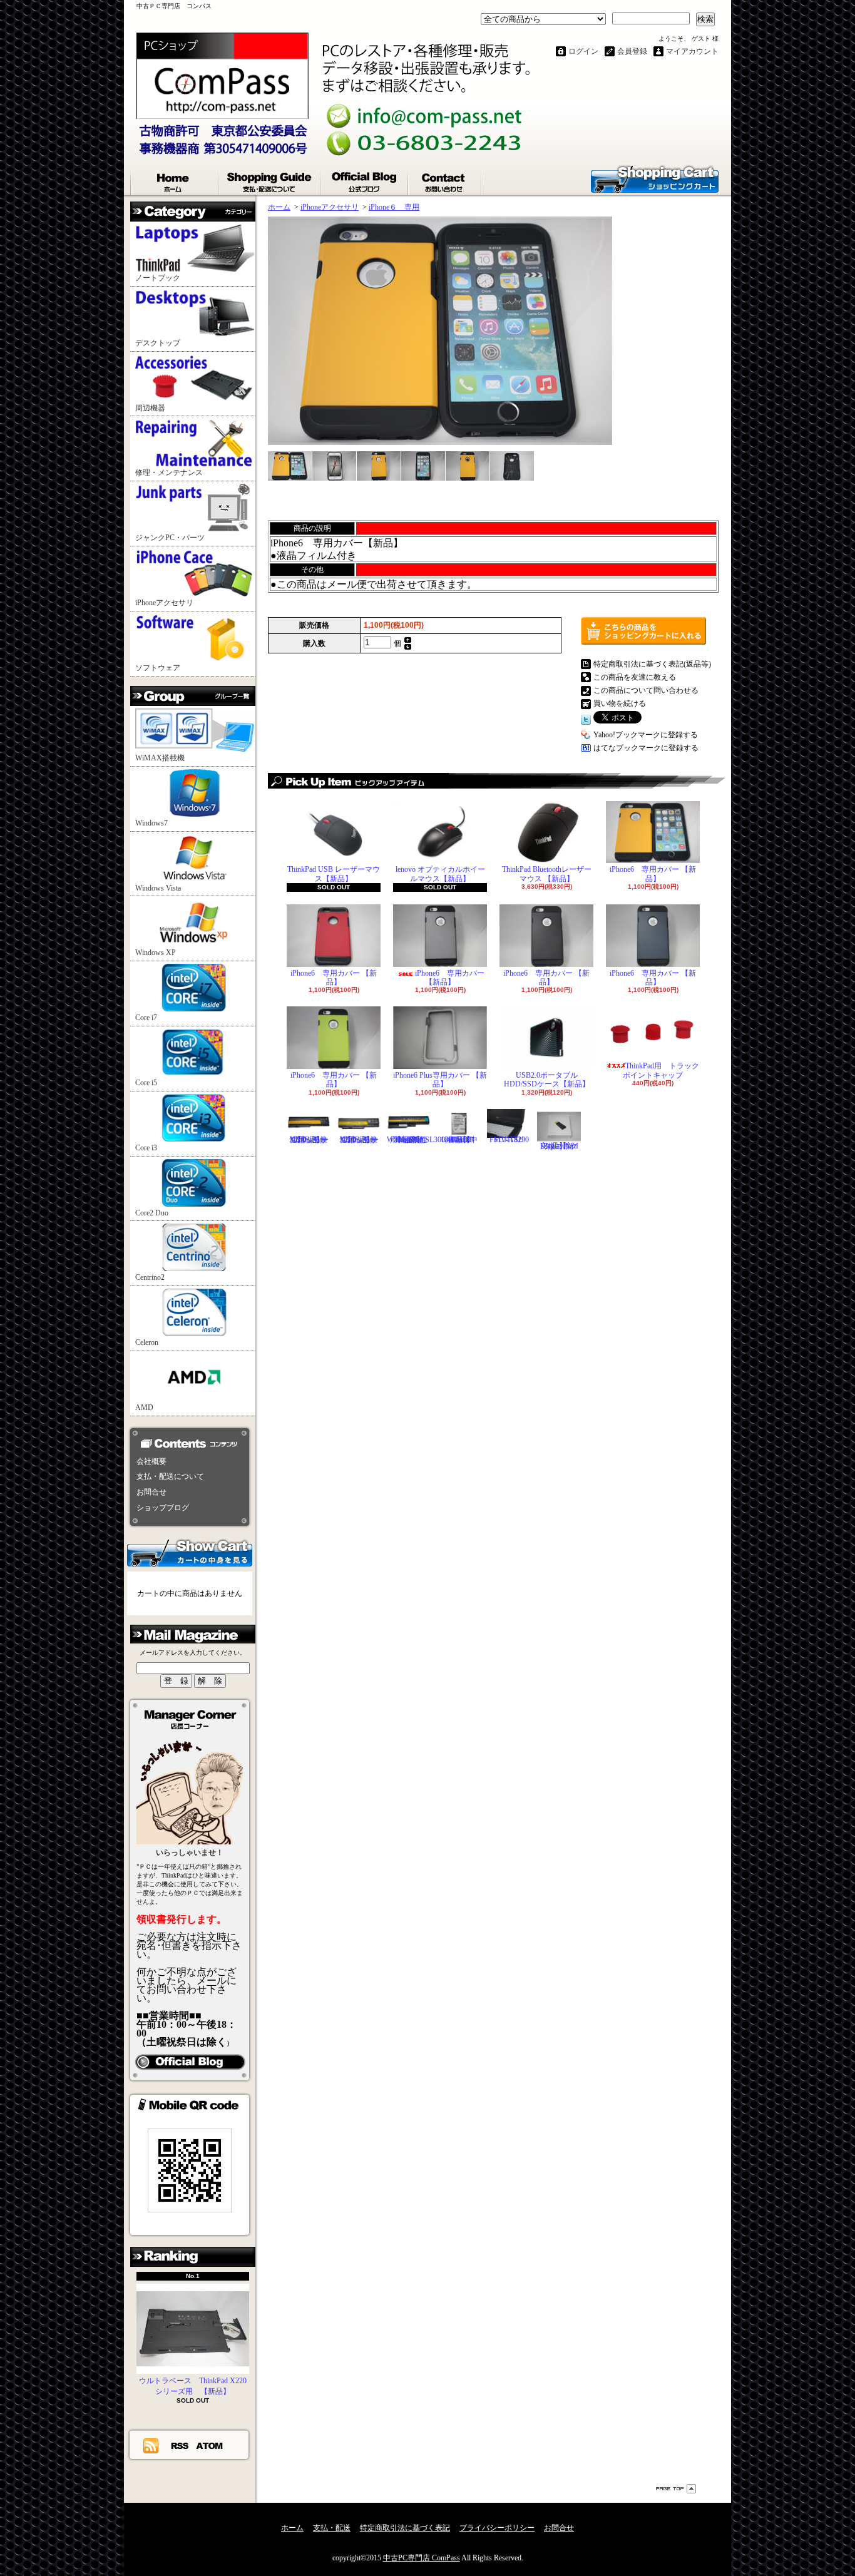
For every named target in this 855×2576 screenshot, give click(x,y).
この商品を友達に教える (635, 677)
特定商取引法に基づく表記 (405, 2528)
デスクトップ (158, 343)
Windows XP (156, 953)
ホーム (175, 180)
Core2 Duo (152, 1213)
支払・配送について (270, 180)
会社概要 (151, 1461)
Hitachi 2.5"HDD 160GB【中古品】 (459, 1140)
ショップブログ (365, 180)
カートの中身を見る (190, 1552)
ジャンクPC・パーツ (170, 538)
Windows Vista (158, 888)
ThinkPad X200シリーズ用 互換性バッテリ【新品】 (309, 1140)
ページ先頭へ (676, 2489)
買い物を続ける (620, 703)
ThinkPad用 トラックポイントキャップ (661, 1070)
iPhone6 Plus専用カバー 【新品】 (440, 1080)
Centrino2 (150, 1277)
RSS (180, 2445)
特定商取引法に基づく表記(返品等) (652, 664)
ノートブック (158, 278)
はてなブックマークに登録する (646, 748)
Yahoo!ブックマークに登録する (646, 735)
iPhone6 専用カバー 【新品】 (653, 874)
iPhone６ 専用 (394, 207)
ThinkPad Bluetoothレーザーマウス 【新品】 (547, 874)
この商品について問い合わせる (646, 690)
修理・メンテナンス (169, 473)
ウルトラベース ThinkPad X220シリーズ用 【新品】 (193, 2386)
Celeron (147, 1342)
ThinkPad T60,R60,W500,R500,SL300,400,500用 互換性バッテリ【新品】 (429, 1140)
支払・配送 (332, 2528)
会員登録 (632, 51)
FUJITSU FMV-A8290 (509, 1140)
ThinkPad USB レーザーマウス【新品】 (334, 874)
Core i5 (146, 1083)
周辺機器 (150, 408)
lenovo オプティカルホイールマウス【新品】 (440, 874)
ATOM (210, 2445)
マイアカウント (692, 51)
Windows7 (151, 823)
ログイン (583, 51)
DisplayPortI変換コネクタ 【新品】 (559, 1146)
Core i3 (146, 1148)
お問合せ (445, 180)
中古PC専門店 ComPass (422, 2558)
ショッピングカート (655, 178)
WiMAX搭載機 (160, 758)
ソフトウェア (158, 668)
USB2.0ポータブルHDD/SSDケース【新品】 (547, 1080)
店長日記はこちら (190, 2062)
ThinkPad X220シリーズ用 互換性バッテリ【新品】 (359, 1140)
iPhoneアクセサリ (164, 603)
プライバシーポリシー (497, 2528)
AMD (144, 1408)
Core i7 (146, 1018)
